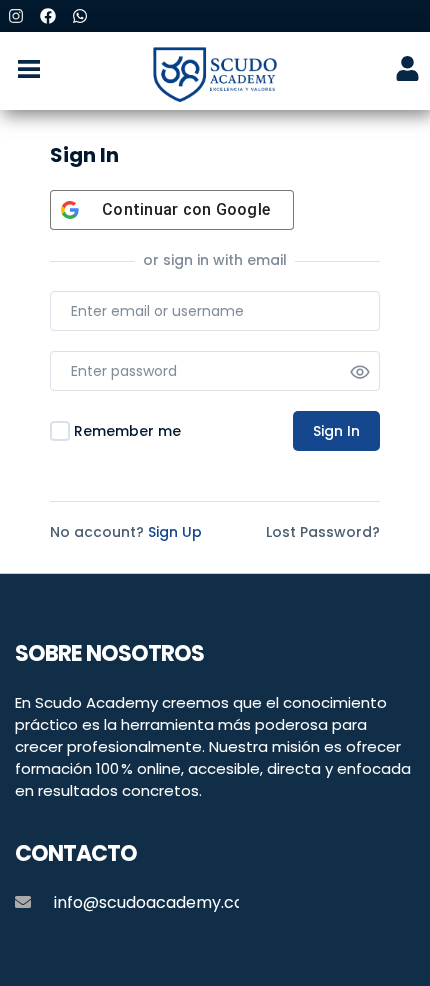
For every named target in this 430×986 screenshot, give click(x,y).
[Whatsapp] (80, 16)
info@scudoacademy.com (157, 902)
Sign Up (175, 532)
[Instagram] (16, 16)
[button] (28, 70)
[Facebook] (48, 16)
